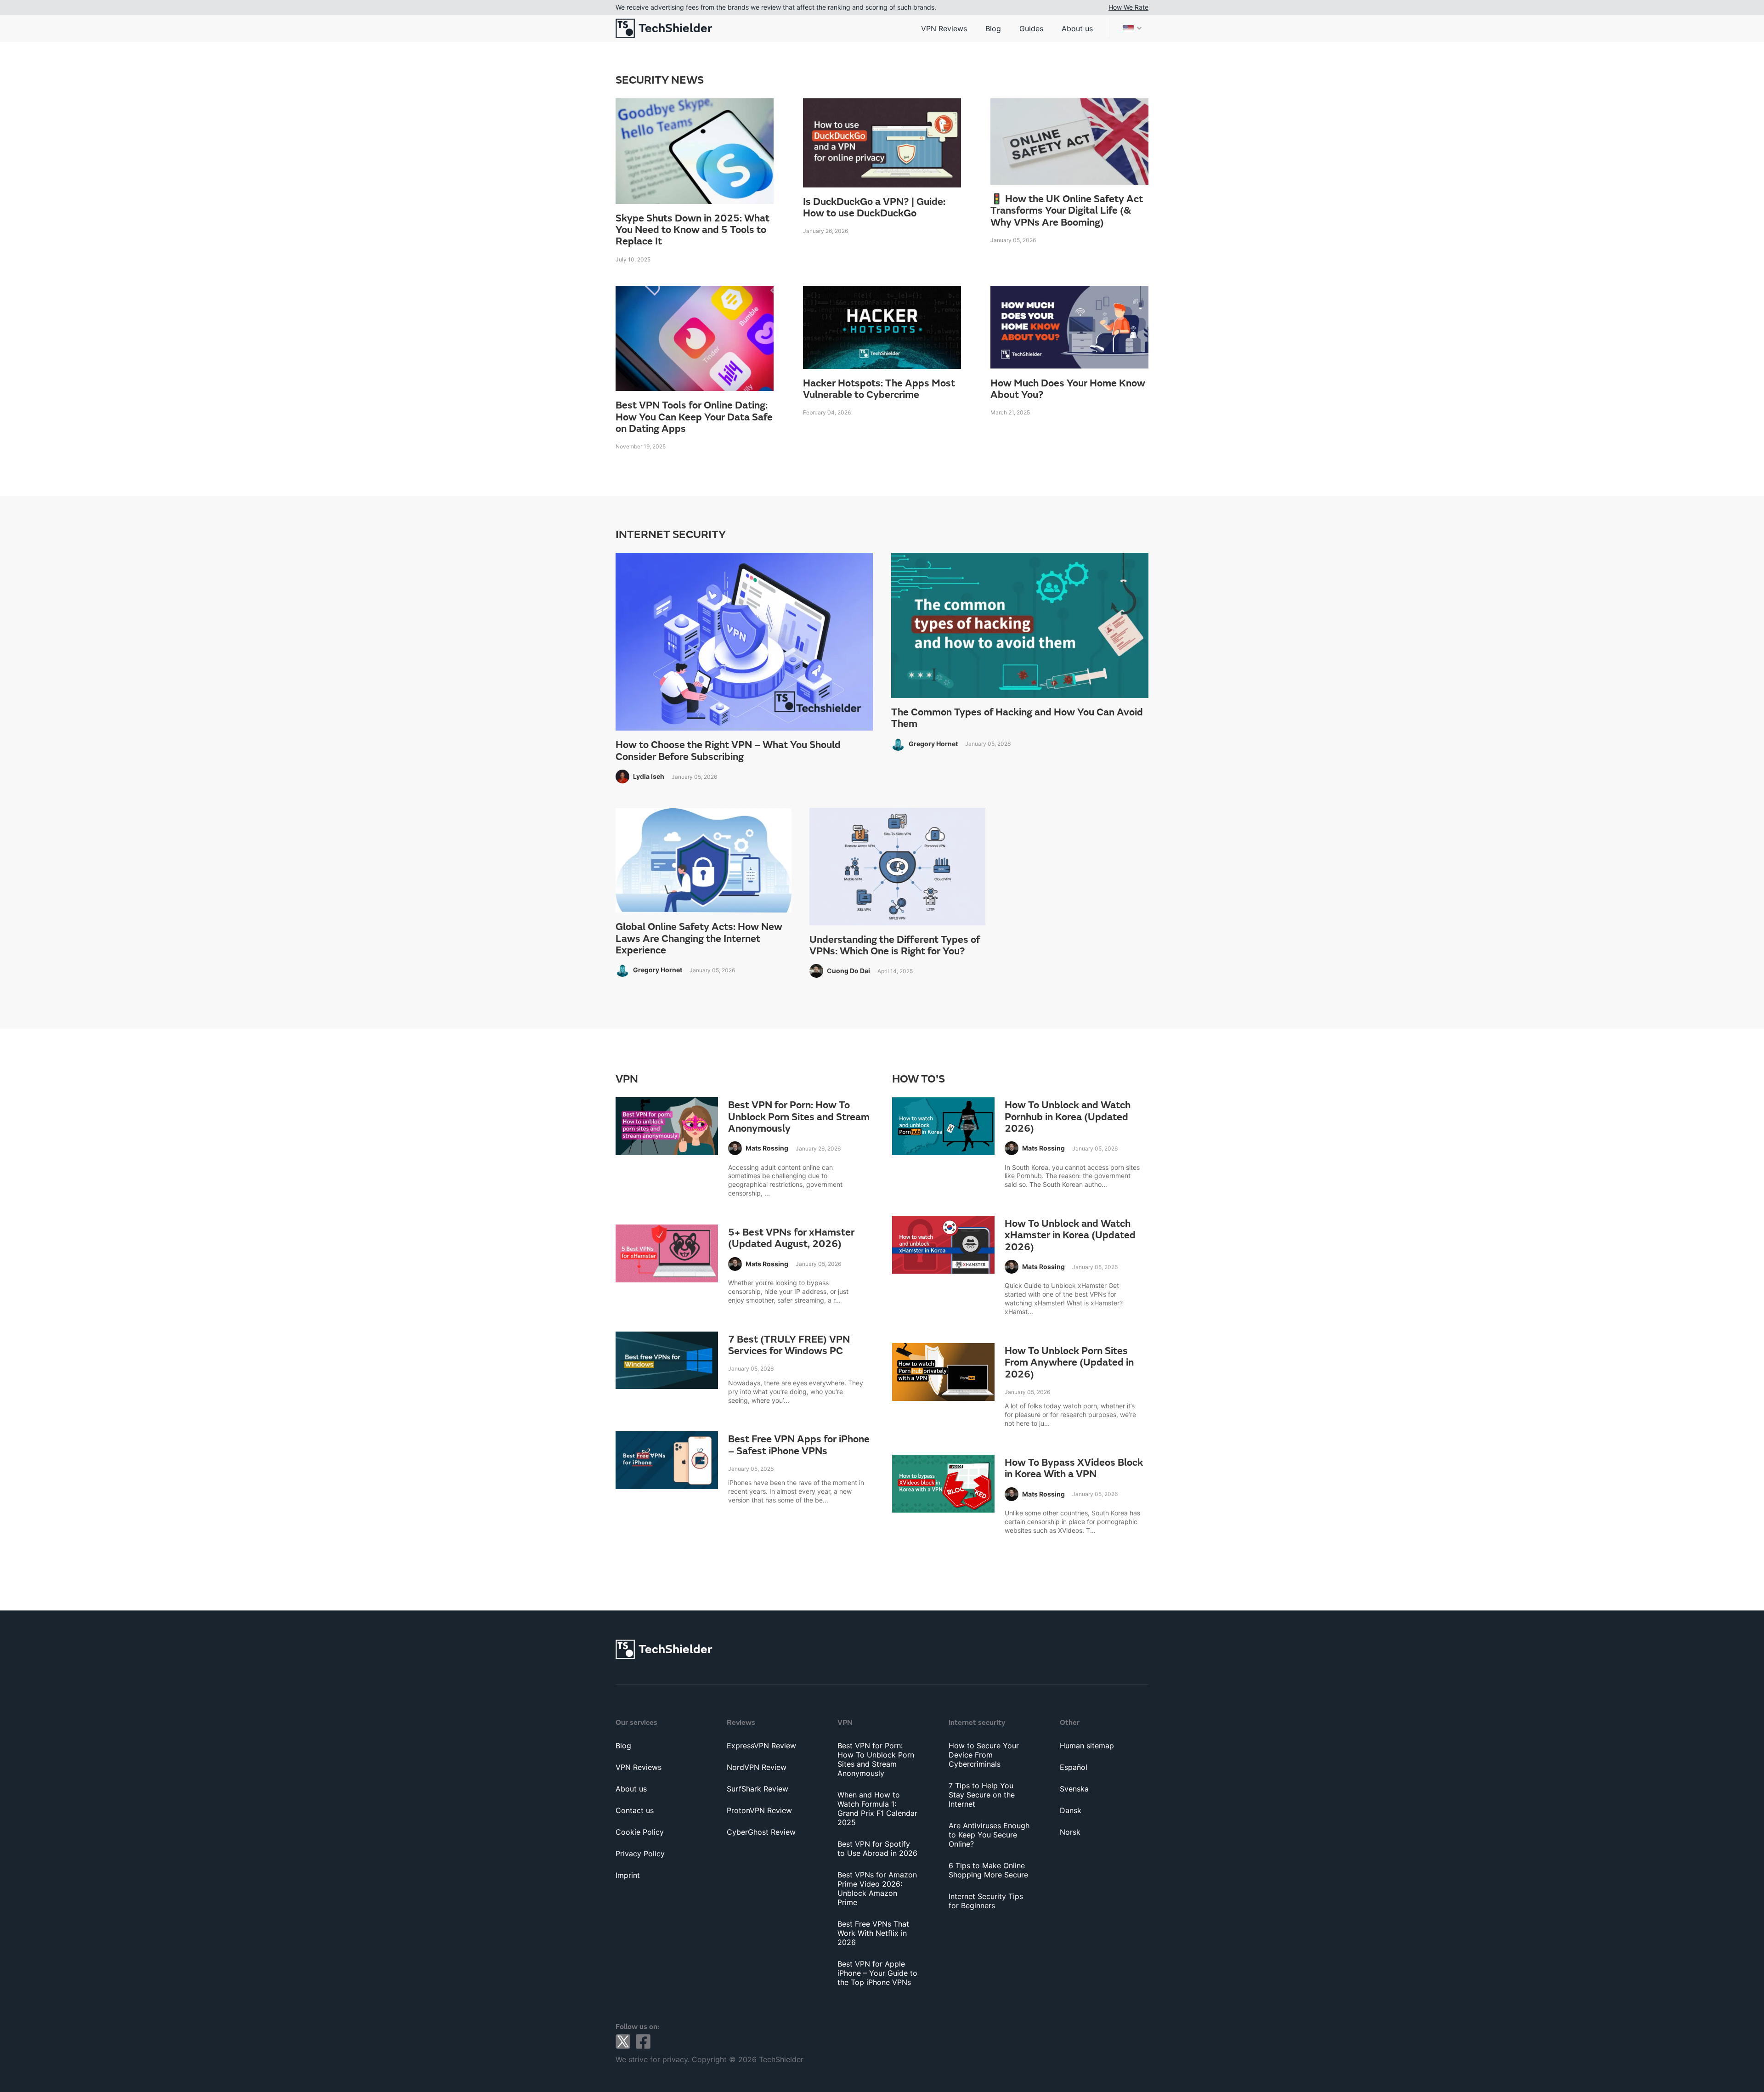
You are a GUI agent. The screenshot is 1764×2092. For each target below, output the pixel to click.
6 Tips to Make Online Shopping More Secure (988, 1870)
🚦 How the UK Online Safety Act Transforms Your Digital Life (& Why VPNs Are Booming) (1067, 211)
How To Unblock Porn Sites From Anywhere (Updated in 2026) (1069, 1363)
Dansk (1071, 1810)
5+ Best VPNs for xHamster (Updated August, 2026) (791, 1239)
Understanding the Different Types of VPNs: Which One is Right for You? (895, 946)
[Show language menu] (1132, 28)
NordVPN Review (757, 1767)
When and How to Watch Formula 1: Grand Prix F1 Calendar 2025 (877, 1809)
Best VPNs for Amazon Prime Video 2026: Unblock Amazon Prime (877, 1888)
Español (1074, 1767)
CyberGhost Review (761, 1832)
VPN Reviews (944, 28)
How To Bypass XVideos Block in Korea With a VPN (1074, 1469)
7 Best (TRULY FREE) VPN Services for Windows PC (789, 1346)
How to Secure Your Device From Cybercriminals (984, 1755)
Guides (1031, 28)
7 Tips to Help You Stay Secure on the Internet (982, 1795)
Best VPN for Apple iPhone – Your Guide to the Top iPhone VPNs (877, 1973)
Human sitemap (1087, 1746)
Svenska (1074, 1789)
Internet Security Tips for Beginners (986, 1901)
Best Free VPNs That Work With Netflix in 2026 (873, 1933)
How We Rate (1128, 7)
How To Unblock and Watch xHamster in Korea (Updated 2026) (1070, 1236)
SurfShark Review (758, 1789)
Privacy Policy (640, 1854)
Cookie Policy (640, 1832)
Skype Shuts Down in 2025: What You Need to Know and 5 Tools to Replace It (693, 230)
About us (1077, 28)
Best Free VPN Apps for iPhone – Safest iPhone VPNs (799, 1445)
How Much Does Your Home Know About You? (1068, 389)
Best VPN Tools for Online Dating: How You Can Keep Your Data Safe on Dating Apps (694, 417)
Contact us (635, 1810)
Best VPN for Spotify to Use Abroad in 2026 (877, 1848)
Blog (993, 28)
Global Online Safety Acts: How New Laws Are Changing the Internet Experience (699, 939)
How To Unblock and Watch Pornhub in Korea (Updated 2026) (1068, 1117)
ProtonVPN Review (759, 1810)
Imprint (628, 1875)
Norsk (1070, 1832)
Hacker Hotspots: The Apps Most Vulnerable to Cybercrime (879, 389)
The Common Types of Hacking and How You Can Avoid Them (1017, 718)
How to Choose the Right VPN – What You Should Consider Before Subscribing (728, 751)
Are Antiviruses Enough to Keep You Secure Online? (989, 1835)
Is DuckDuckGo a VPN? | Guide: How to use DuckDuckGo (874, 208)
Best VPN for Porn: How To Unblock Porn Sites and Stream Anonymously (799, 1117)
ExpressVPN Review (761, 1746)
